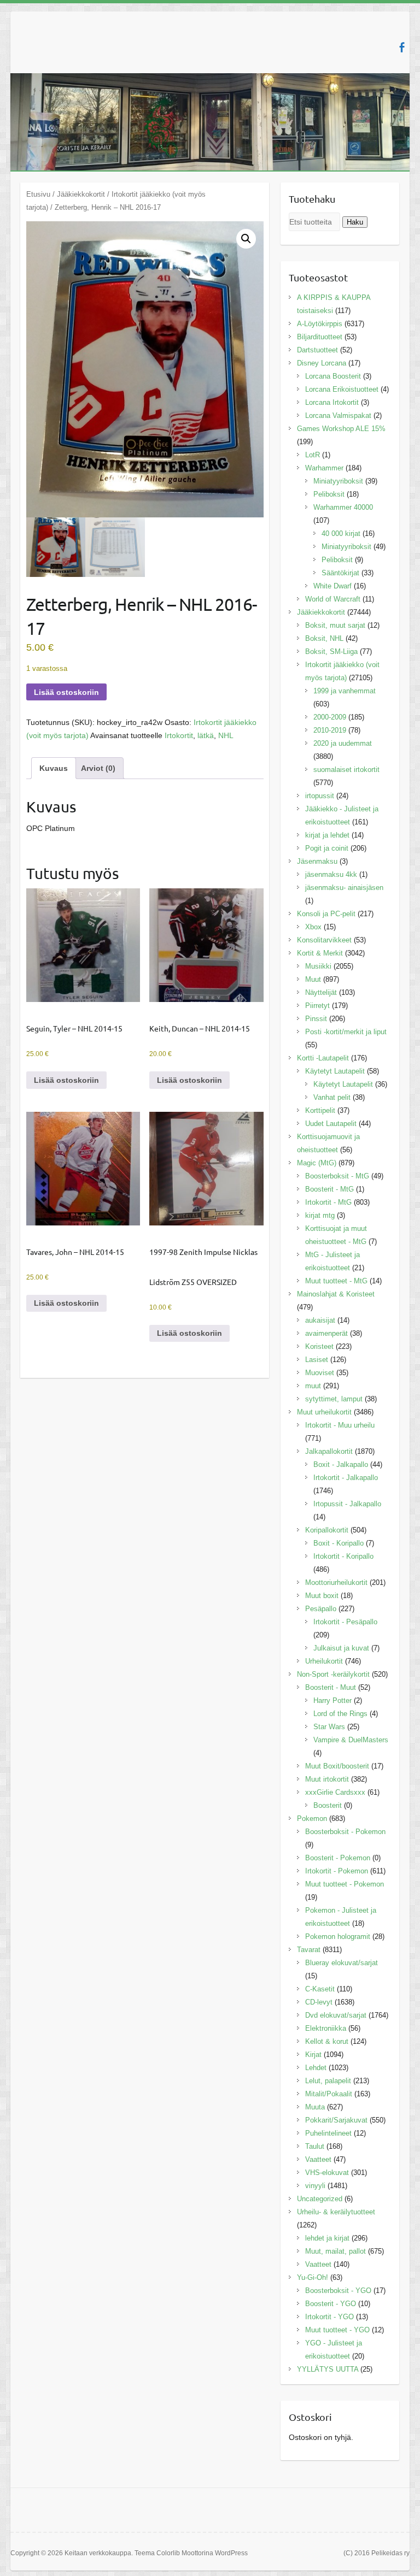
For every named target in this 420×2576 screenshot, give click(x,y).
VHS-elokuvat (327, 2173)
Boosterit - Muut (331, 1687)
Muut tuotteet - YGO (337, 2330)
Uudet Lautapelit (331, 1124)
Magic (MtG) (317, 1163)
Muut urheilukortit (324, 1412)
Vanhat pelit (332, 1097)
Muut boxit (322, 1596)
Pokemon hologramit (338, 1937)
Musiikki (318, 966)
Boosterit (328, 1805)
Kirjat (313, 2055)
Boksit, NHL (324, 638)
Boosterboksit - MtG (337, 1176)
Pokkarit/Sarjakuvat (336, 2120)
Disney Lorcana (322, 363)
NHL (226, 735)
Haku (355, 222)
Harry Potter (332, 1700)
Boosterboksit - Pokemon (345, 1832)
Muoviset (320, 1373)
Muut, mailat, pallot (336, 2251)
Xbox (313, 927)
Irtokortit (179, 735)
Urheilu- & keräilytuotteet (336, 2212)
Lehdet (316, 2068)
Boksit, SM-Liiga (331, 652)
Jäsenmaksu (317, 861)
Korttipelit (320, 1110)
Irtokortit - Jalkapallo (346, 1478)
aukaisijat (320, 1320)
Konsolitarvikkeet (324, 940)
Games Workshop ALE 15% (341, 429)
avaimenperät (326, 1333)
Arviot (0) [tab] (98, 768)
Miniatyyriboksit (338, 481)
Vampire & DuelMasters (351, 1740)
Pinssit (316, 1019)
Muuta (315, 2107)
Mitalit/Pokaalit (329, 2094)
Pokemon (312, 1818)
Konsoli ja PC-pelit (326, 914)
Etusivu (38, 194)
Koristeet (319, 1346)
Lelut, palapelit (328, 2081)
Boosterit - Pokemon (338, 1858)
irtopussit (320, 796)
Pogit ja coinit (327, 848)
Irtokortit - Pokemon (337, 1871)
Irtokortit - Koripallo (343, 1556)
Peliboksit (329, 494)
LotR (313, 455)
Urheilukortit (324, 1661)
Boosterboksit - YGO (338, 2291)
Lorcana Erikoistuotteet (342, 389)
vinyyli (315, 2186)
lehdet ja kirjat (327, 2238)
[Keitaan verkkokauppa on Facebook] (402, 47)
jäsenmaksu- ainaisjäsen (344, 888)
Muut (313, 979)
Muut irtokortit (327, 1779)
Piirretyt (317, 1006)
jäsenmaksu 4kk (331, 874)
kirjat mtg (320, 1215)
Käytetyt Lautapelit (335, 1071)
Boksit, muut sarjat (335, 625)
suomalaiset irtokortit (346, 770)
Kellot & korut (327, 2041)
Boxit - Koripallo (339, 1543)
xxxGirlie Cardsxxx (335, 1792)
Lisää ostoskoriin (66, 692)
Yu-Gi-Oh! (313, 2277)
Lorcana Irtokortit (332, 402)
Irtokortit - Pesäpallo (345, 1622)
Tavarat (309, 1950)
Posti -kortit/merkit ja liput (346, 1032)
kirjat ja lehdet (327, 835)
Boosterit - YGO (331, 2304)
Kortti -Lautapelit (323, 1058)
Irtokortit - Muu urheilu (340, 1425)
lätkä (206, 735)
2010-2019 (330, 730)
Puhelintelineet (328, 2133)
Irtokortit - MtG (328, 1202)
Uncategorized (320, 2199)
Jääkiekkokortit (81, 194)
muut (313, 1386)
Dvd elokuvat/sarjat (336, 2015)
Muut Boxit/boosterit (337, 1766)
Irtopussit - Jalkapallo (347, 1504)
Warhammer (324, 468)
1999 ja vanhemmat (345, 691)
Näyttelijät (321, 992)
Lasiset (317, 1360)
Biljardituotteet (320, 337)
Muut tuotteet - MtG (336, 1281)
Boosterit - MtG (329, 1189)
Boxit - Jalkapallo (341, 1464)
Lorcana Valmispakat (338, 415)
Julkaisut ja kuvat (341, 1648)
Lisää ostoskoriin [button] (66, 1080)
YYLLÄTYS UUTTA (328, 2369)
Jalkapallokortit (329, 1451)
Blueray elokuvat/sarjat (342, 1963)
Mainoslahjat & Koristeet (336, 1294)
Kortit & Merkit (320, 953)
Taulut (315, 2146)
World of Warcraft (333, 599)
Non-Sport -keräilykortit (333, 1674)
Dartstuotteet (317, 350)
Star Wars (329, 1727)
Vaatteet (318, 2159)
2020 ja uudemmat (343, 743)
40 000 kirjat (341, 534)
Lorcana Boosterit (333, 376)
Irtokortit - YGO (329, 2317)
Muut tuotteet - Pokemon (345, 1884)
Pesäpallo (321, 1609)
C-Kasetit (320, 1989)
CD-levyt (319, 2002)
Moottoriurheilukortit (336, 1582)
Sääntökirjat (340, 573)
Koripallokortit (327, 1530)
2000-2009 (330, 717)
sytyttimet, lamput (334, 1399)
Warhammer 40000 (343, 507)
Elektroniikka (326, 2028)
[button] (246, 239)
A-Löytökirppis (320, 324)
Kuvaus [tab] (54, 768)
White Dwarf (332, 586)
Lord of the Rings (340, 1714)
